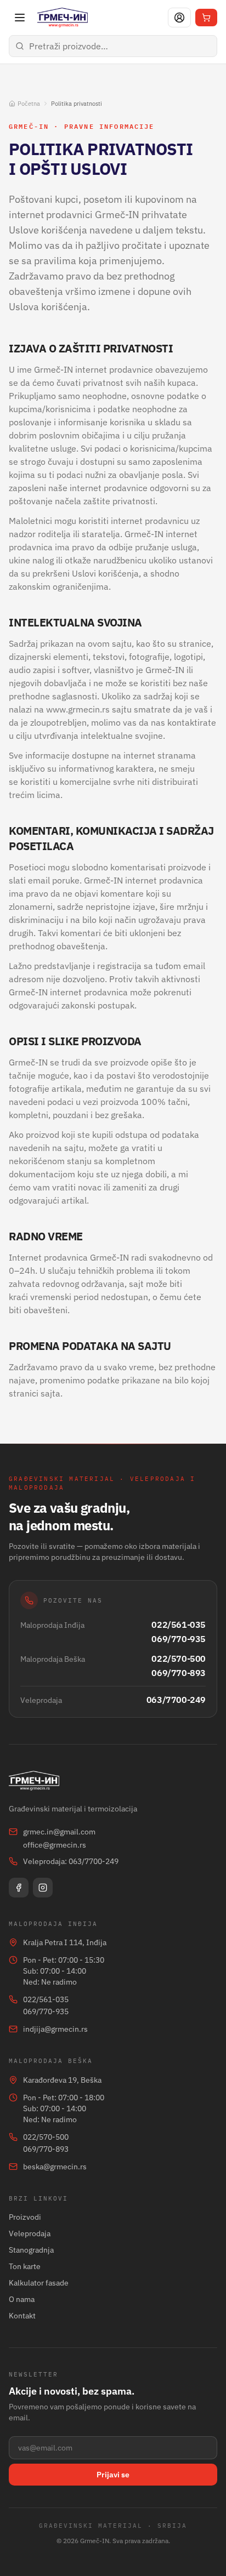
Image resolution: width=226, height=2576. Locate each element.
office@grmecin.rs (55, 1845)
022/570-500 (179, 1659)
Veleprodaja (30, 2233)
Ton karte (25, 2266)
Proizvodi (25, 2217)
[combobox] (113, 46)
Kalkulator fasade (39, 2283)
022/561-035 (179, 1625)
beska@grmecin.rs (55, 2167)
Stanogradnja (31, 2250)
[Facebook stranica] (19, 1888)
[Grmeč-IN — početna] (63, 18)
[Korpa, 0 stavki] (206, 18)
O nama (22, 2299)
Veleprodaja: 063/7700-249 (71, 1861)
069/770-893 (179, 1673)
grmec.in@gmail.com (59, 1832)
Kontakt (22, 2316)
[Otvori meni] (20, 18)
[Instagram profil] (43, 1888)
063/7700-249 (176, 1700)
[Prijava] (179, 18)
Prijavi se (113, 2475)
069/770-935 (179, 1639)
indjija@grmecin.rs (55, 2029)
